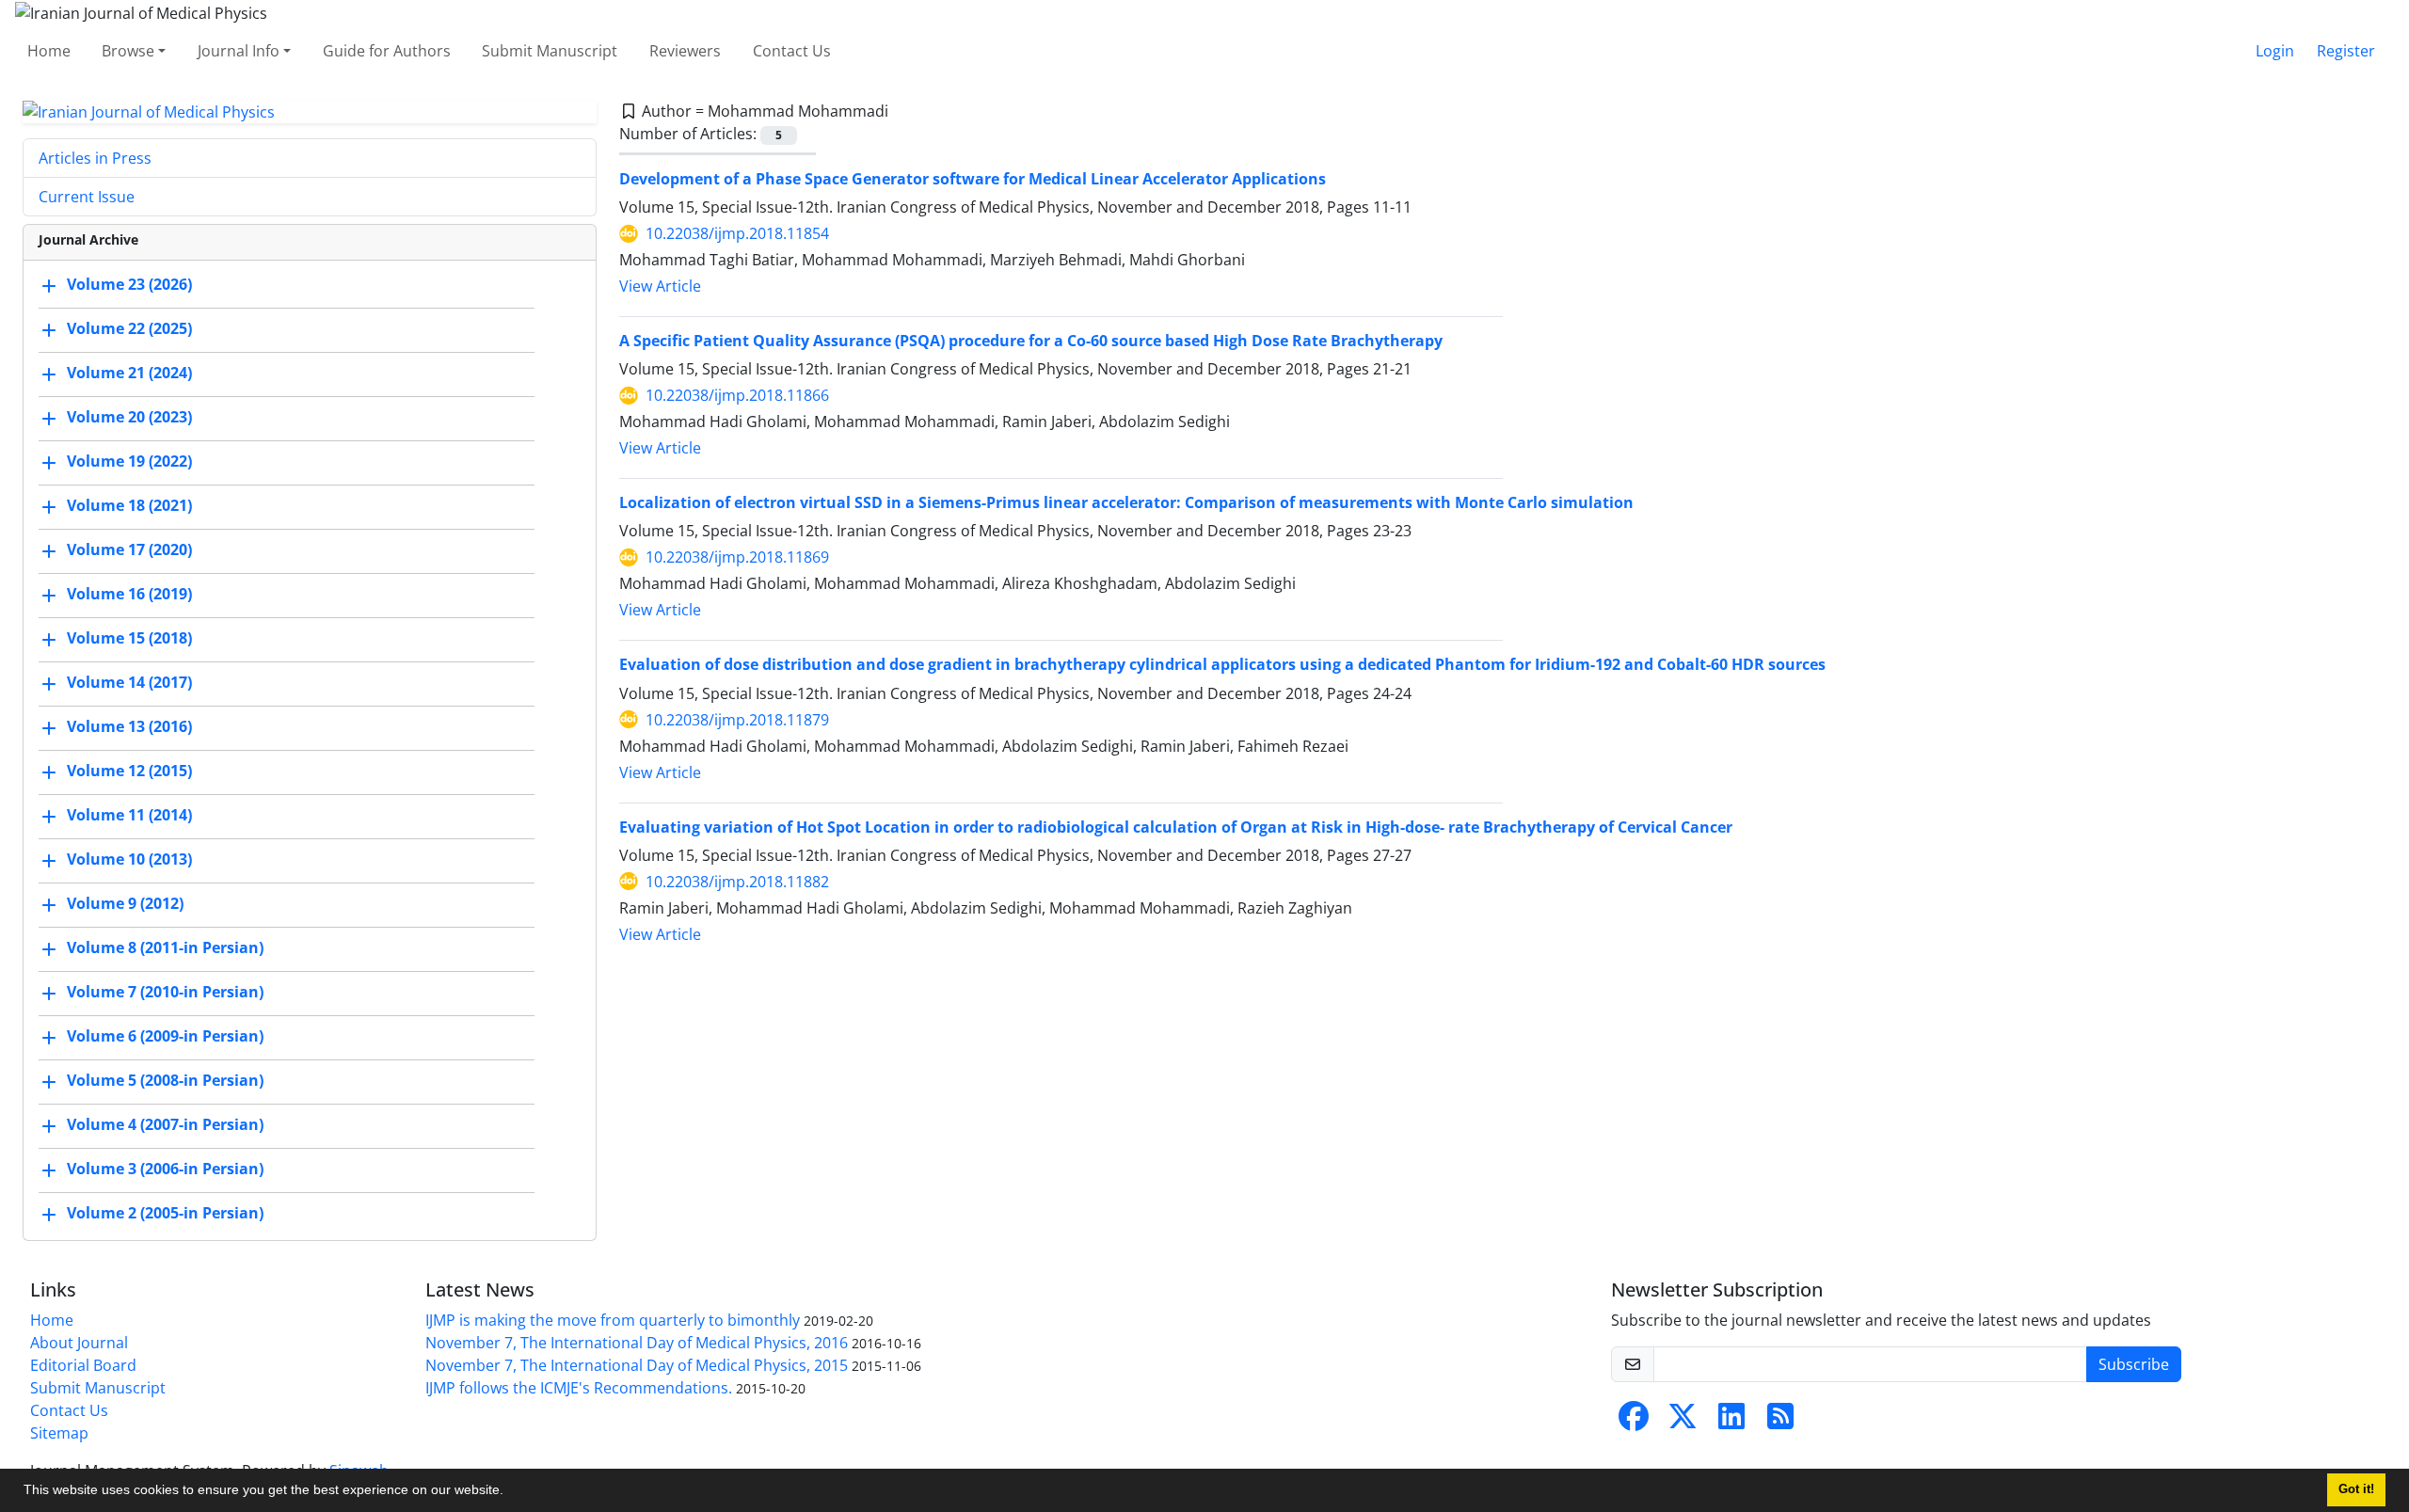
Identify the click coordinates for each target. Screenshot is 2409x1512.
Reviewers (685, 51)
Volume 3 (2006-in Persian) (165, 1170)
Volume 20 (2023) (129, 418)
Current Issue (87, 197)
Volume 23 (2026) (129, 285)
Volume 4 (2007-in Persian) (165, 1125)
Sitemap (59, 1433)
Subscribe (2134, 1364)
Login (2275, 51)
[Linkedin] (1731, 1422)
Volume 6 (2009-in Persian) (165, 1037)
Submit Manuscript (550, 51)
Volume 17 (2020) (129, 550)
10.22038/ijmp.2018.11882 (737, 882)
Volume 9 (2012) (125, 904)
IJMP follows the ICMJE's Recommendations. (579, 1388)
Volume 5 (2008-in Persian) (165, 1081)
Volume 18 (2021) (129, 506)
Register (2346, 51)
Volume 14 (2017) (129, 683)
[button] (510, 1492)
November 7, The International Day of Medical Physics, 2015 (637, 1365)
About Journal (79, 1343)
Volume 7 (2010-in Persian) (165, 993)
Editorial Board (83, 1365)
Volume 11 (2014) (129, 816)
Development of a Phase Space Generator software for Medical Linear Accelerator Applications (973, 179)
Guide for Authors (387, 51)
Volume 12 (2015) (129, 772)
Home (49, 51)
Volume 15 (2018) (129, 639)
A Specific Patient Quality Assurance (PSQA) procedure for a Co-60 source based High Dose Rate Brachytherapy (1031, 341)
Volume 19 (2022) (129, 462)
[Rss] (1780, 1422)
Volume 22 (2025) (129, 329)
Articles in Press (95, 158)
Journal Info (239, 51)
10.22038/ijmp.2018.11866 (737, 395)
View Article (660, 286)
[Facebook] (1634, 1422)
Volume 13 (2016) (129, 727)
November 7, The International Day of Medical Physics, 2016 (637, 1343)
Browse (128, 51)
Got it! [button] (2356, 1489)
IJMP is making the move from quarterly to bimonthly (613, 1320)
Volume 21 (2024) (129, 374)
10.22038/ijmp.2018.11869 (737, 557)
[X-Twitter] (1683, 1422)
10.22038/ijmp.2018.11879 (737, 720)
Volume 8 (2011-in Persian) (165, 948)
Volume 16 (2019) (129, 595)
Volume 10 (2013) (129, 860)
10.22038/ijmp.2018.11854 (737, 233)
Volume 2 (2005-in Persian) (165, 1214)
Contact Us (792, 51)
